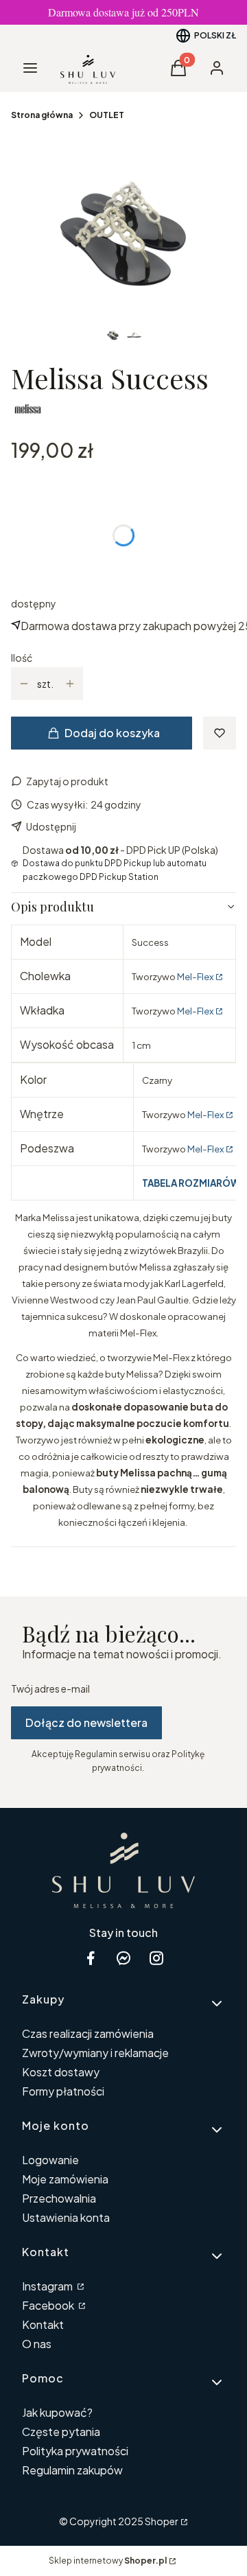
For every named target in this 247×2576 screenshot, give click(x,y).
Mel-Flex (195, 976)
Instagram (48, 2286)
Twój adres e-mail (50, 1689)
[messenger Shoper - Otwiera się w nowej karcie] (123, 1958)
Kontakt (43, 2324)
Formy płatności (63, 2091)
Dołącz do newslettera (86, 1722)
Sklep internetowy (108, 2561)
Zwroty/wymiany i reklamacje (95, 2053)
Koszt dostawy (61, 2072)
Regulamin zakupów (72, 2470)
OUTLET (107, 115)
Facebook (49, 2305)
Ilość (22, 658)
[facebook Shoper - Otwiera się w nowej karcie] (91, 1958)
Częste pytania (61, 2432)
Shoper (162, 2521)
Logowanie (50, 2160)
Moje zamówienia (65, 2179)
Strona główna (42, 115)
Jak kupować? (57, 2412)
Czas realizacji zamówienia (88, 2033)
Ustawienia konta (66, 2217)
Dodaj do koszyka (112, 733)
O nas (37, 2344)
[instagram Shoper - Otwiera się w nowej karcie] (156, 1958)
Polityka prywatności (75, 2451)
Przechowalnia (59, 2198)
